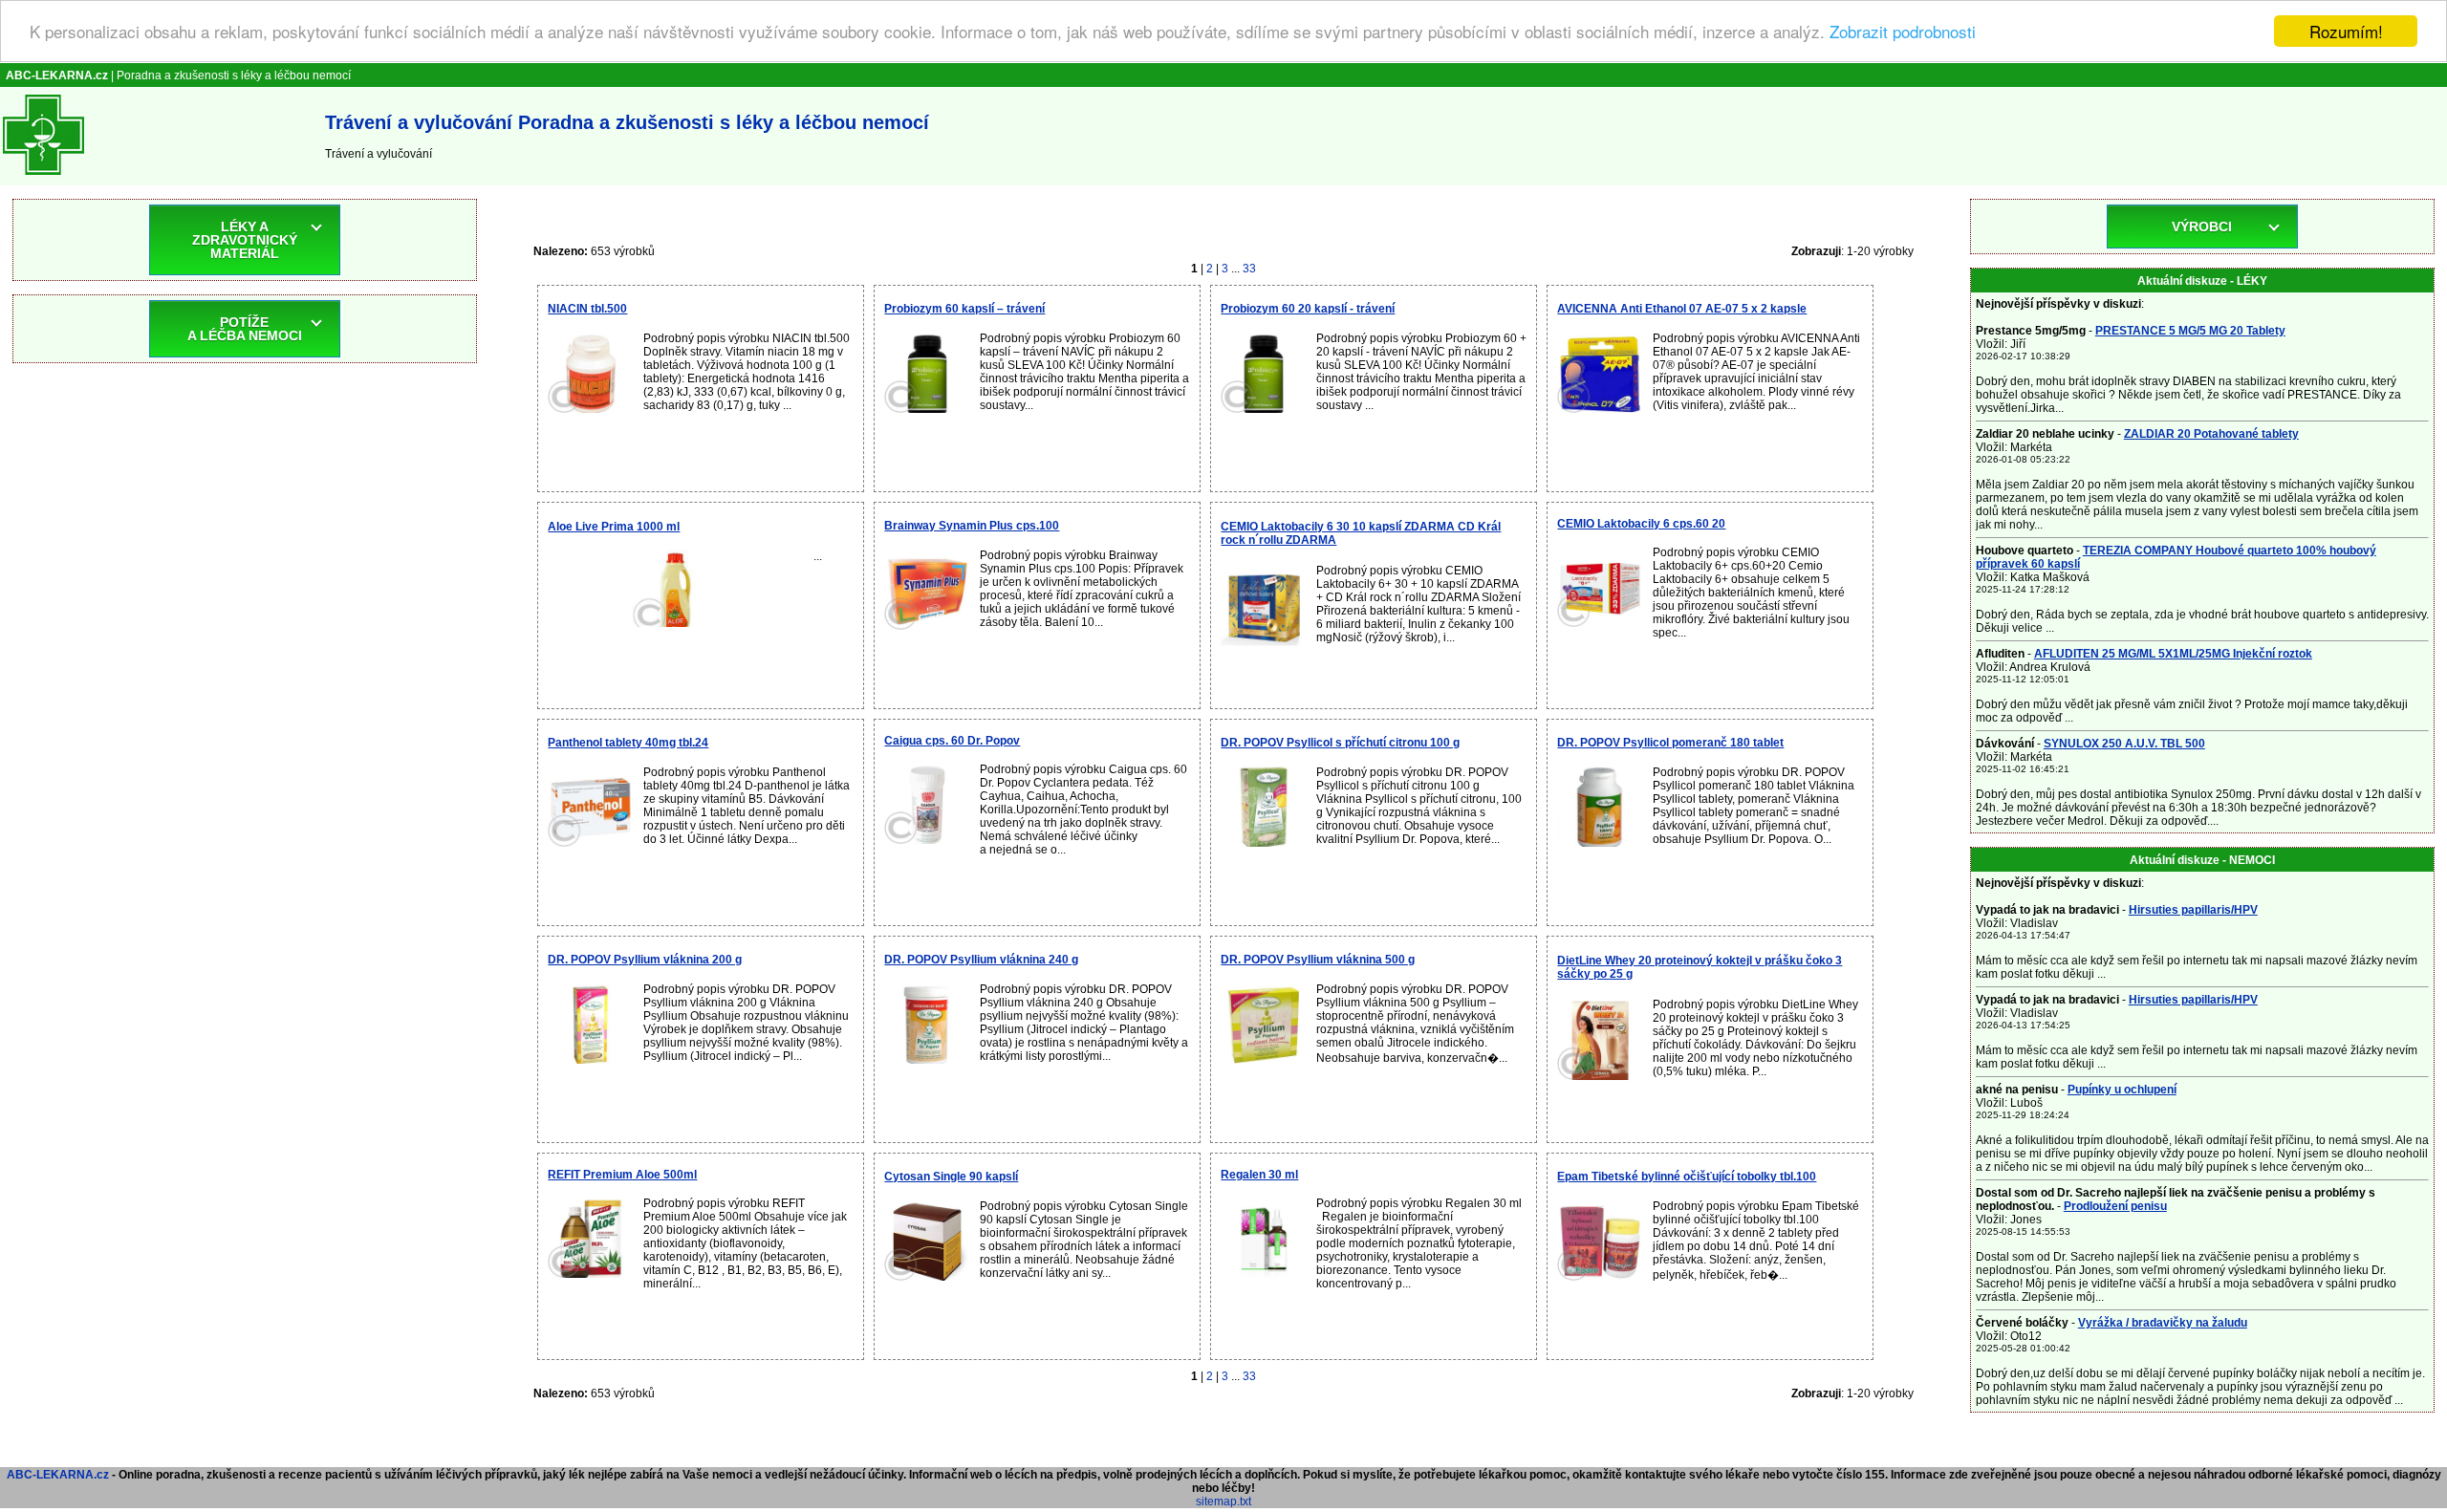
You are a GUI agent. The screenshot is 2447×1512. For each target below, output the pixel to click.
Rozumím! (2346, 31)
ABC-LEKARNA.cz (58, 1475)
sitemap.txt (1223, 1501)
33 (1249, 269)
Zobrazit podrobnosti (1903, 32)
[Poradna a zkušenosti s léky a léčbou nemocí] (43, 179)
